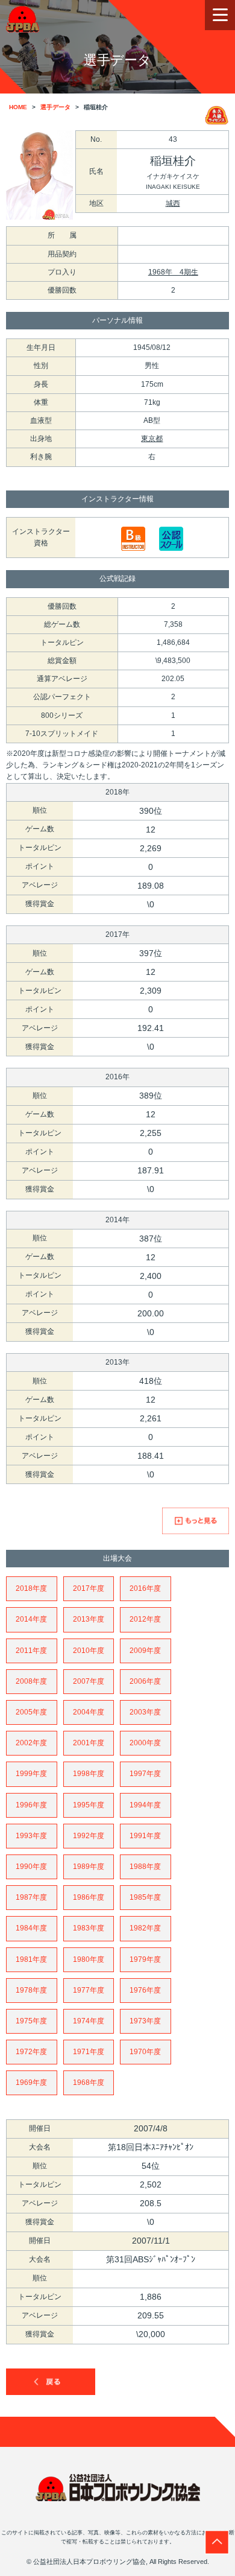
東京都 (152, 439)
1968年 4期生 (173, 272)
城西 (173, 203)
